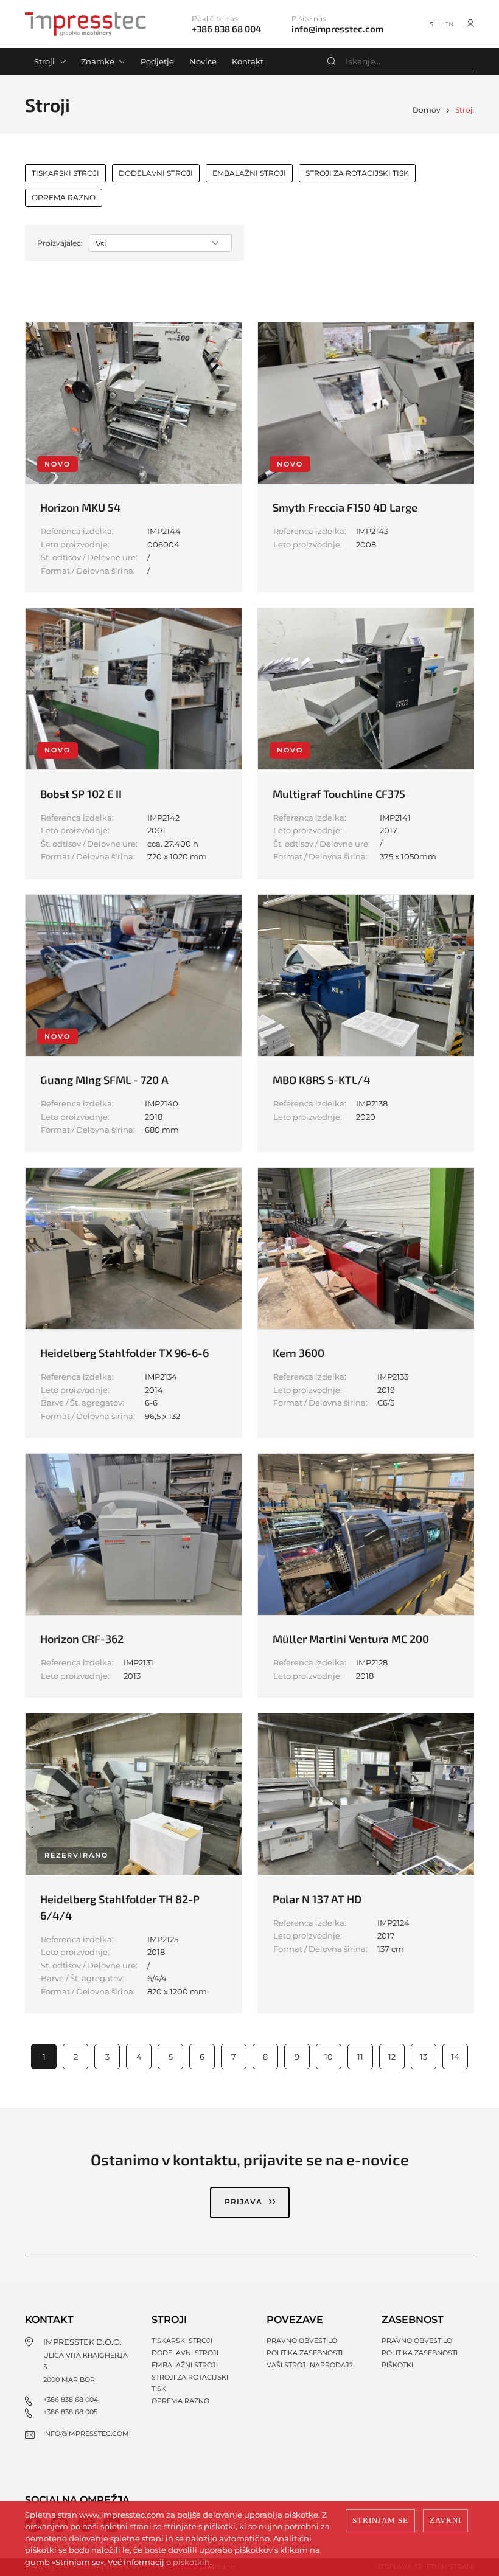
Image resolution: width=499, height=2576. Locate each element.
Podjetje (157, 61)
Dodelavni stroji (156, 173)
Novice (203, 61)
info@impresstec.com (86, 2434)
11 (360, 2057)
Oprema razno (64, 197)
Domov (427, 110)
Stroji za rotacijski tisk (357, 173)
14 (455, 2057)
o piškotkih (188, 2562)
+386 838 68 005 (70, 2412)
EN (449, 24)
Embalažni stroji (249, 173)
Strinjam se (380, 2520)
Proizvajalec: (60, 243)
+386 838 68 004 (71, 2400)
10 (329, 2057)
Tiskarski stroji (65, 173)
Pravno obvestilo (302, 2341)
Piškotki (397, 2365)
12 (392, 2057)
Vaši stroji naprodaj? (310, 2365)
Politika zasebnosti (305, 2353)
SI (432, 24)
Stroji (44, 61)
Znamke (98, 61)
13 (424, 2057)
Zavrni (445, 2520)
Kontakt (248, 61)
